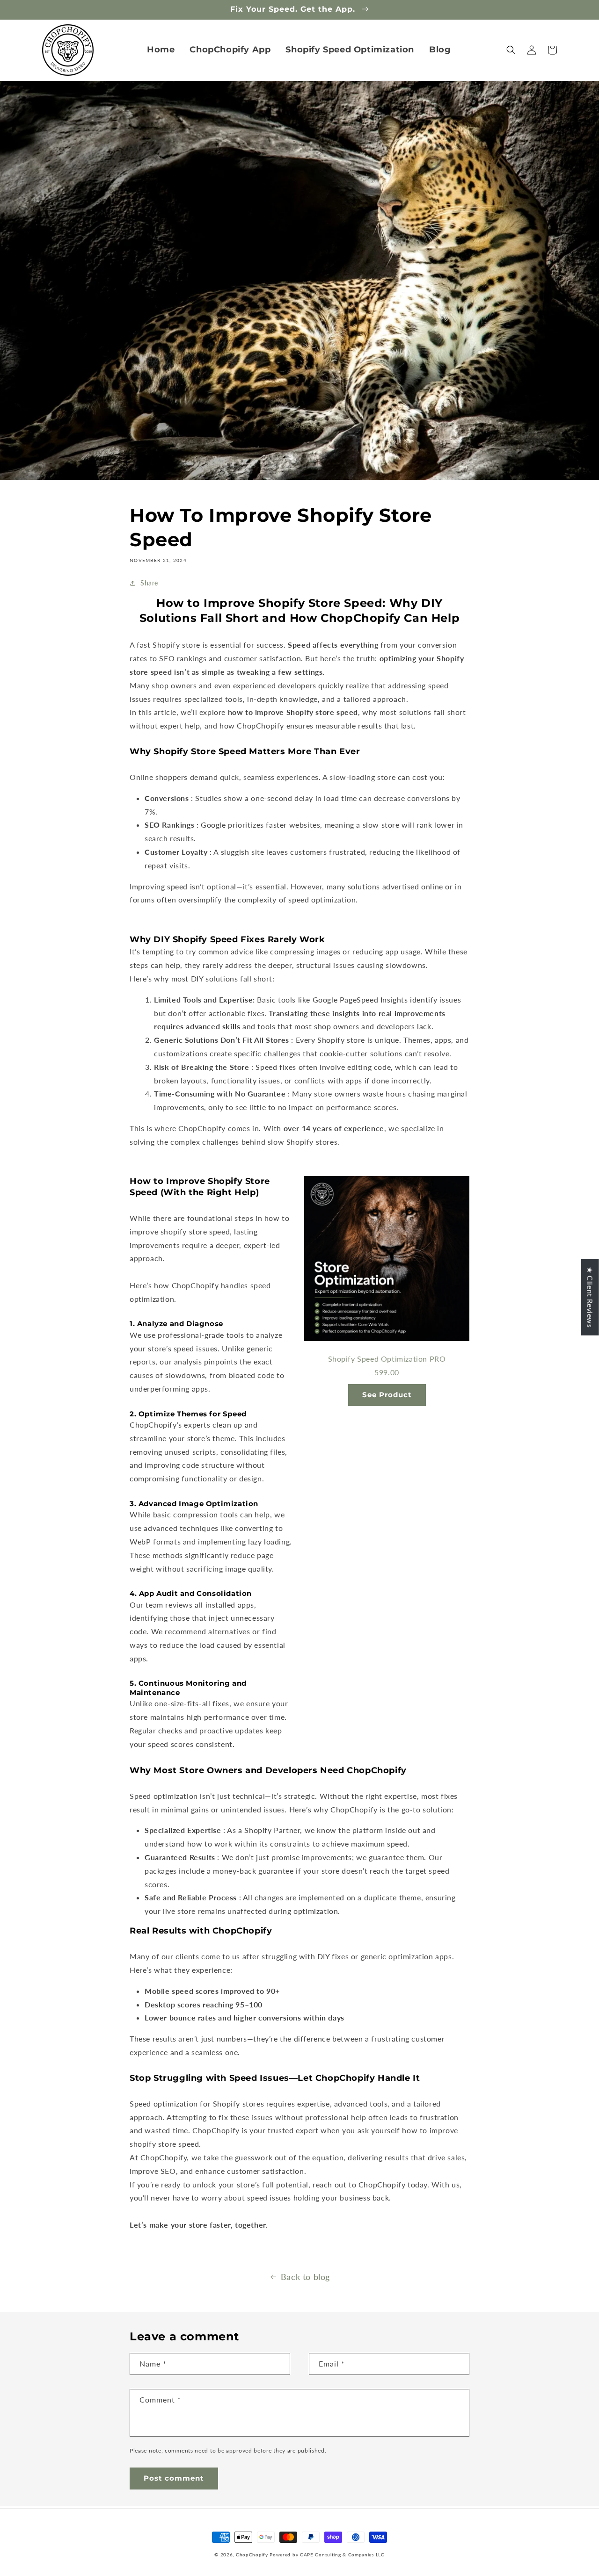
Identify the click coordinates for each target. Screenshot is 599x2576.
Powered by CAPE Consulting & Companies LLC (327, 2554)
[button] (511, 50)
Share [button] (149, 583)
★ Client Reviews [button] (590, 1297)
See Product (387, 1395)
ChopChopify (252, 2554)
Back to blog (305, 2277)
